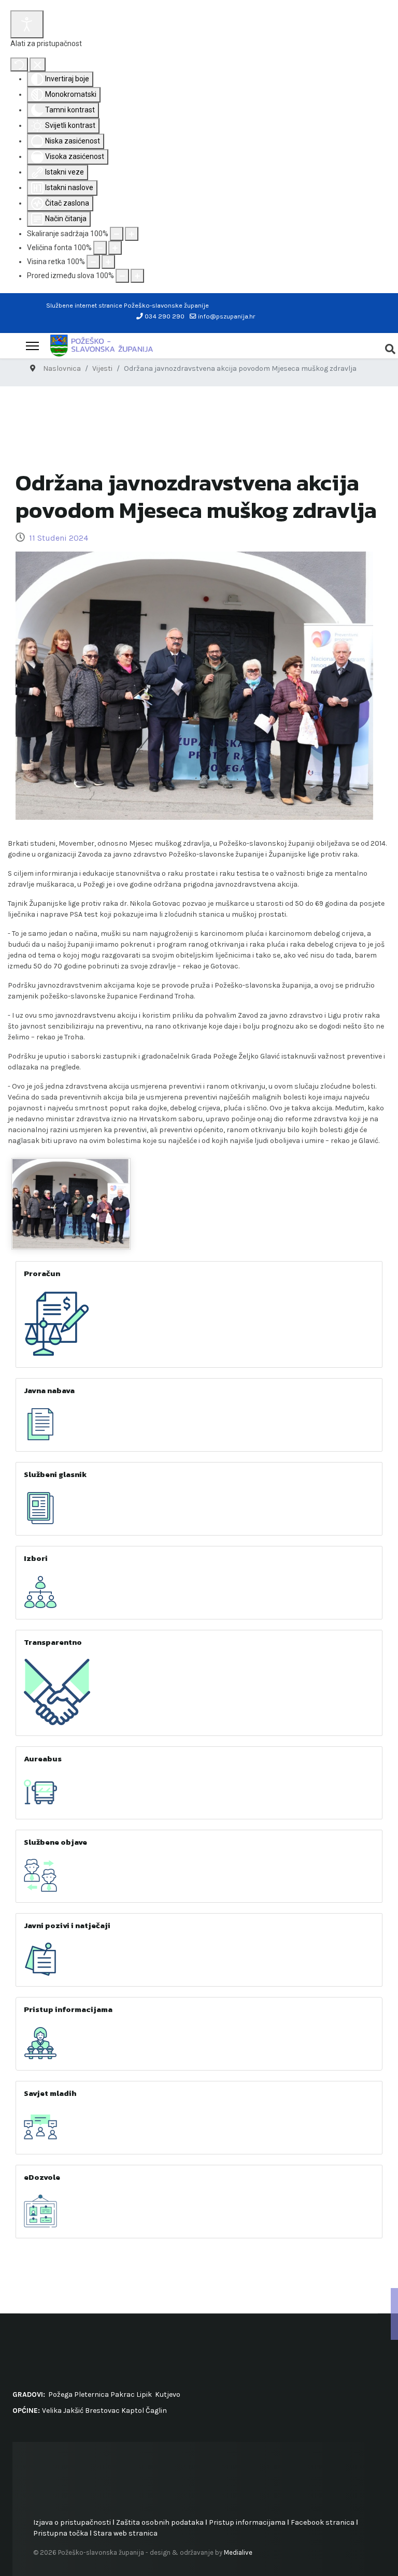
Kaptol (133, 2411)
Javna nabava (49, 1390)
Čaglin (156, 2411)
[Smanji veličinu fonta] (100, 248)
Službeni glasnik (55, 1474)
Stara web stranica (125, 2533)
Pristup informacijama (68, 2009)
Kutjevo (167, 2394)
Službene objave (55, 1842)
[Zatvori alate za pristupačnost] (38, 64)
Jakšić (73, 2411)
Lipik (144, 2394)
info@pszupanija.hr (226, 316)
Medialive (238, 2552)
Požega (60, 2394)
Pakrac (123, 2394)
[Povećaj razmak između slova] (137, 276)
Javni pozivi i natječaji (67, 1925)
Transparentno (53, 1642)
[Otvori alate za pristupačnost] (27, 24)
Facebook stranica (323, 2522)
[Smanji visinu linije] (93, 262)
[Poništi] (19, 64)
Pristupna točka (61, 2533)
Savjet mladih (50, 2093)
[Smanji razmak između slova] (122, 276)
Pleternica (91, 2394)
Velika (52, 2411)
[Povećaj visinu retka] (108, 262)
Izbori (36, 1558)
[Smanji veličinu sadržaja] (117, 234)
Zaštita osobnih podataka (160, 2522)
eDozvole (42, 2177)
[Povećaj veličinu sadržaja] (132, 234)
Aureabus (43, 1759)
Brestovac (102, 2411)
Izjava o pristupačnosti (72, 2522)
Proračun (42, 1273)
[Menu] (32, 346)
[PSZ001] (71, 1204)
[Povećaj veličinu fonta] (115, 248)
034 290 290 (165, 316)
